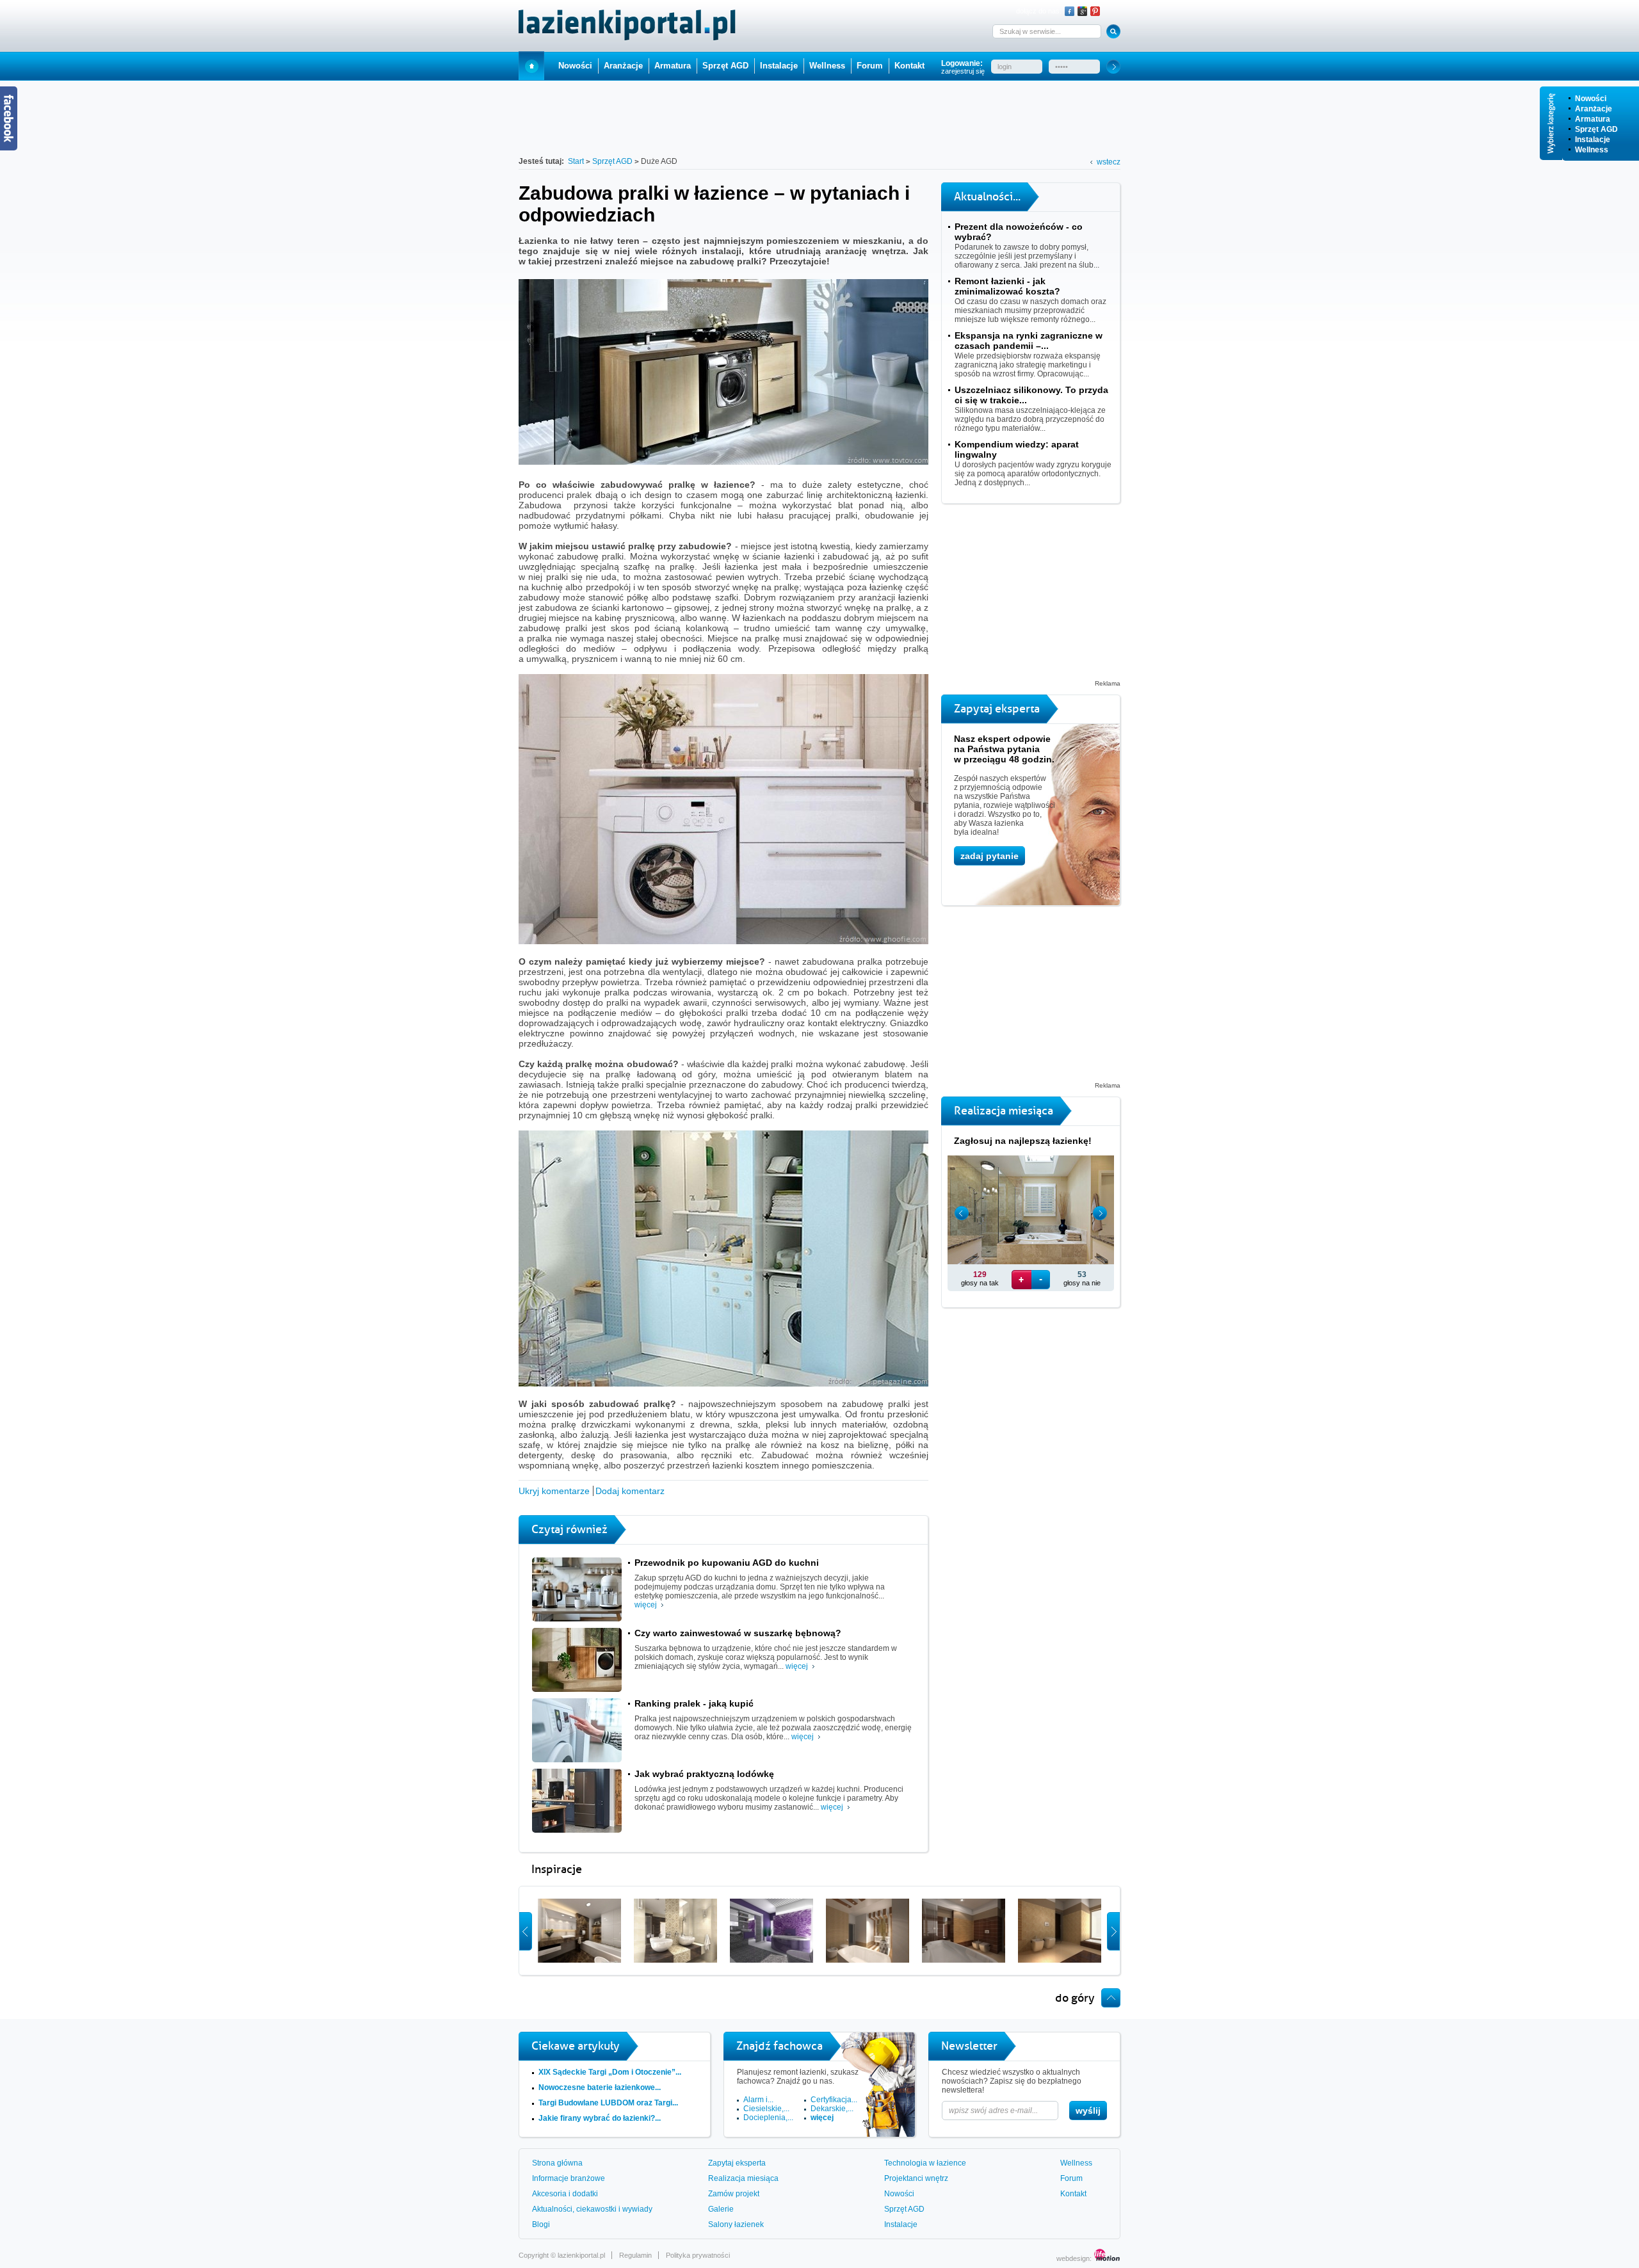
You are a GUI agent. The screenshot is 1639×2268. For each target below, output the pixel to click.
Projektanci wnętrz (916, 2178)
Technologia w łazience (925, 2163)
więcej (646, 1605)
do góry (1075, 1998)
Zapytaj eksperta (737, 2163)
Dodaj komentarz (630, 1491)
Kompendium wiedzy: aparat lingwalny (1017, 449)
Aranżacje (1594, 109)
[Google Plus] (1082, 11)
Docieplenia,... (768, 2118)
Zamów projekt (734, 2194)
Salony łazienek (736, 2224)
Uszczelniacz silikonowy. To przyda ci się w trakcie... (1031, 395)
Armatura (1593, 119)
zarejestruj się (963, 71)
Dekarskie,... (832, 2109)
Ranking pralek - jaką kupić (694, 1703)
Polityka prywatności (698, 2255)
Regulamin (635, 2255)
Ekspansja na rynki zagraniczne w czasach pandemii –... (1029, 341)
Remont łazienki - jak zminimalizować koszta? (1007, 286)
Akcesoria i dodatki (565, 2194)
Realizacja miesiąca (743, 2178)
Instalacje (1593, 140)
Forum (870, 66)
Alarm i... (758, 2100)
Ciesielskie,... (766, 2109)
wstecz (1109, 162)
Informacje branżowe (569, 2178)
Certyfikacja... (834, 2100)
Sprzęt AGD (1596, 129)
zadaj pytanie (989, 856)
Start (531, 66)
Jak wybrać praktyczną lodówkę (704, 1774)
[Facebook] (1070, 11)
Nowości (1591, 99)
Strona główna (557, 2163)
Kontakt (909, 66)
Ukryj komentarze (554, 1491)
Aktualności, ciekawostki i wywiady (592, 2209)
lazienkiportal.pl (581, 2255)
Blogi (541, 2224)
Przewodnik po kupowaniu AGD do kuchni (727, 1563)
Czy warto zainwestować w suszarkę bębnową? (738, 1633)
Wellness (1592, 150)
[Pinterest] (1095, 11)
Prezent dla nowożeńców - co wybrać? (1019, 232)
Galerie (721, 2209)
